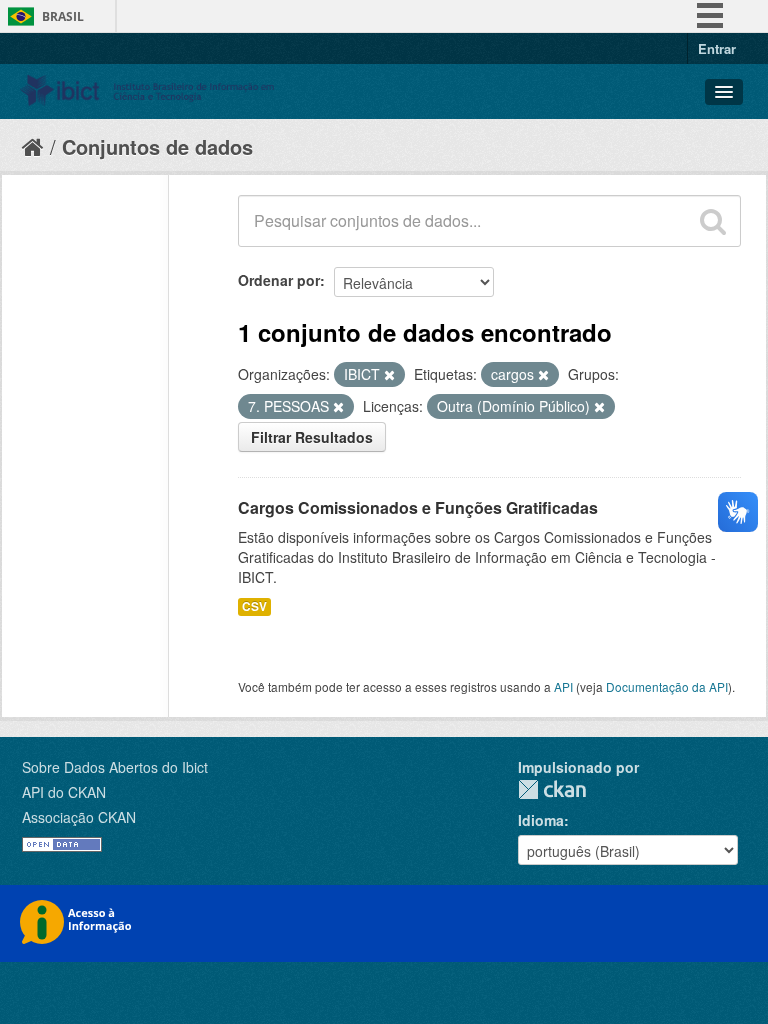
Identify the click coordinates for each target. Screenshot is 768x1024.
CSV (254, 606)
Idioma (541, 820)
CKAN (552, 789)
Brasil (63, 16)
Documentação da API (667, 686)
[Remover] (389, 375)
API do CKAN (64, 792)
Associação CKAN (79, 817)
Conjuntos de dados (157, 146)
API (563, 686)
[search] (713, 221)
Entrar (717, 48)
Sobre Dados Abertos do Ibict (115, 767)
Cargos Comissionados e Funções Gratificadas (418, 507)
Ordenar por (279, 280)
